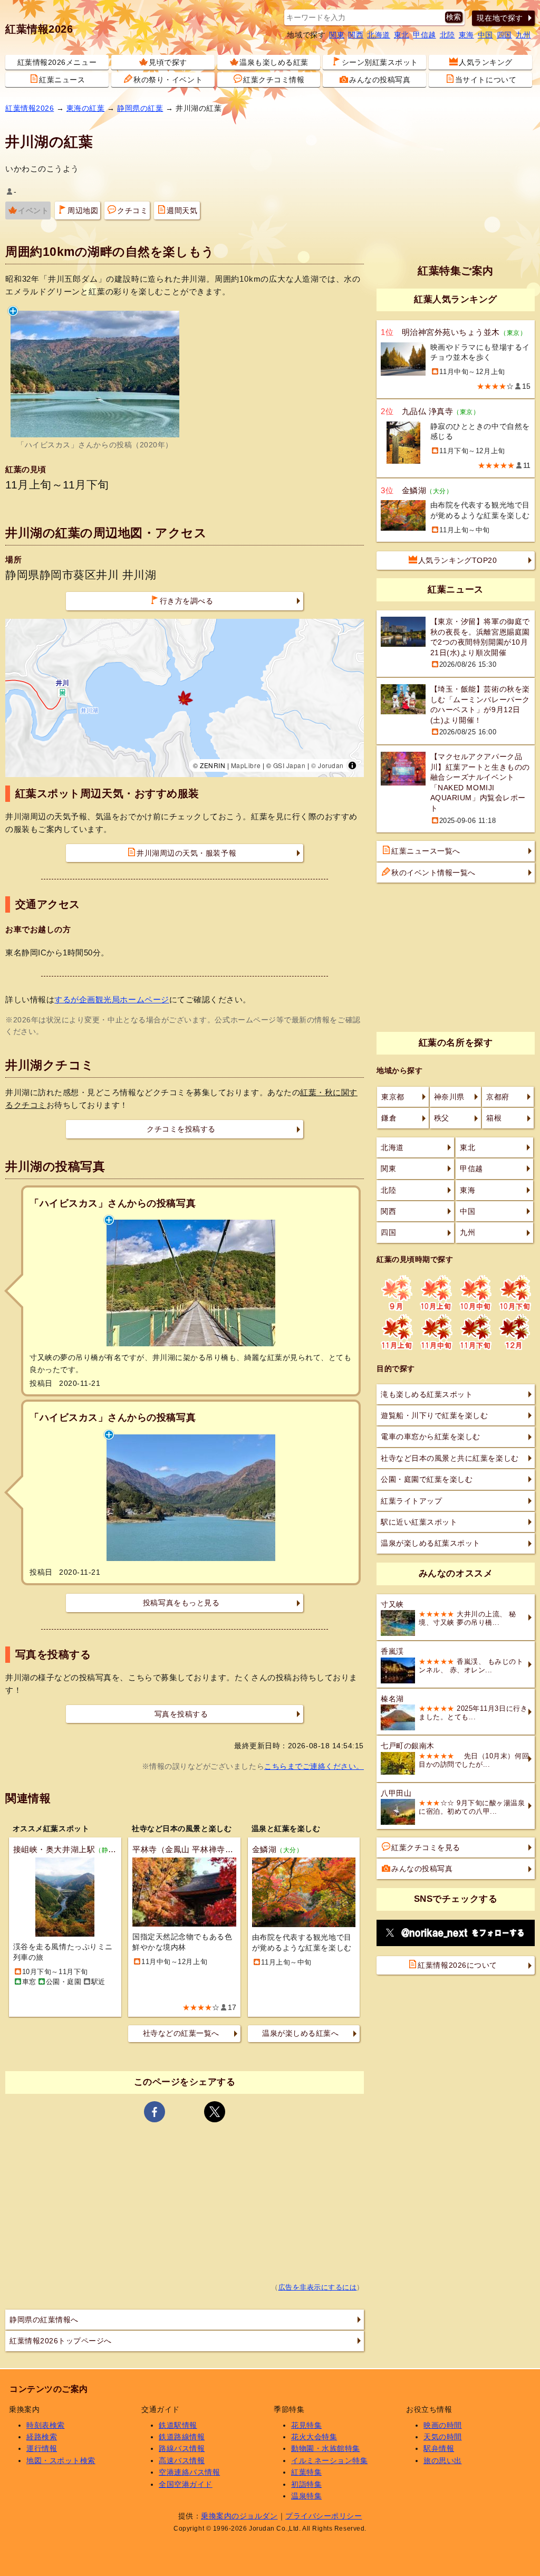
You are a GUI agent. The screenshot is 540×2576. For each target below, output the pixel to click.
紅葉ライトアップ (411, 1501)
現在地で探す (500, 18)
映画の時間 (443, 2425)
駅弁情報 (439, 2448)
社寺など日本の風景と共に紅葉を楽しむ (450, 1458)
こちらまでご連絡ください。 (314, 1766)
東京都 (393, 1097)
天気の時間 (443, 2437)
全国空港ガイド (186, 2484)
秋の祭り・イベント (168, 80)
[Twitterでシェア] (215, 2112)
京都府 (498, 1097)
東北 (402, 35)
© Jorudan (327, 765)
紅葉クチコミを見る (426, 1847)
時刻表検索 (46, 2425)
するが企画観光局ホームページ (112, 999)
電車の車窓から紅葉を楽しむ (431, 1437)
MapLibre (246, 765)
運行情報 (42, 2448)
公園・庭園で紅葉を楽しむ (427, 1479)
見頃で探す (168, 62)
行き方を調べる (187, 601)
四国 (504, 35)
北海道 (379, 35)
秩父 (442, 1118)
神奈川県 (449, 1097)
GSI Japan (290, 765)
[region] (185, 698)
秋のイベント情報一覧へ (433, 873)
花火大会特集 (314, 2437)
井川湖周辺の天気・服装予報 (186, 853)
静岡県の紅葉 (140, 108)
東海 (466, 35)
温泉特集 (306, 2496)
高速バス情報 (182, 2460)
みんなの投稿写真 (380, 80)
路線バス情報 (182, 2448)
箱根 (494, 1118)
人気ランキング (486, 62)
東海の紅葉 (86, 108)
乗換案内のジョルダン (239, 2516)
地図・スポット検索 (61, 2460)
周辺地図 (83, 210)
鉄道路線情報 (182, 2437)
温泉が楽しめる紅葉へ (300, 2033)
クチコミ (132, 210)
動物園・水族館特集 (326, 2448)
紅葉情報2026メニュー (57, 62)
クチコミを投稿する (181, 1129)
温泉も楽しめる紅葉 (274, 62)
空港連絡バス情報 (189, 2472)
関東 (337, 35)
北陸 (447, 35)
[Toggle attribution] (352, 765)
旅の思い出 (443, 2460)
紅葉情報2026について (457, 1965)
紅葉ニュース (62, 80)
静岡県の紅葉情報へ (44, 2320)
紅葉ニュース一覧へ (426, 851)
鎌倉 (389, 1118)
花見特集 (306, 2425)
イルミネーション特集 (329, 2460)
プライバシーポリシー (324, 2516)
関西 (356, 35)
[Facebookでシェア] (155, 2112)
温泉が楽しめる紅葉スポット (431, 1543)
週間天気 (182, 210)
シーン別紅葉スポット (380, 62)
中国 (485, 35)
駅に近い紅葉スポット (419, 1522)
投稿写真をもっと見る (181, 1603)
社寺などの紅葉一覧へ (181, 2033)
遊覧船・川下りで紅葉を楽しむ (434, 1415)
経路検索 (42, 2437)
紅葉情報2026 (39, 29)
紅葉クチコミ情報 (274, 80)
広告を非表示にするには (318, 2287)
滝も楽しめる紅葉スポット (427, 1394)
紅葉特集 (306, 2472)
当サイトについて (486, 80)
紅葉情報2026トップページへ (61, 2341)
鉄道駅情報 (178, 2425)
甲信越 (425, 35)
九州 (523, 35)
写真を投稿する (181, 1714)
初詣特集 (306, 2484)
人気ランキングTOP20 (457, 560)
